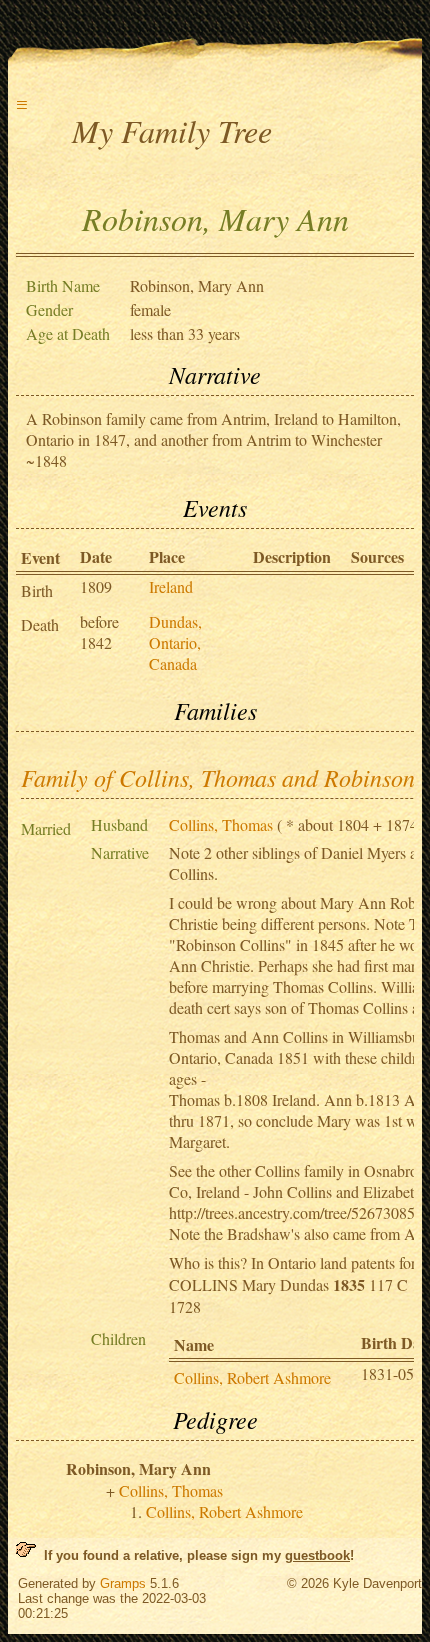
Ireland (171, 586)
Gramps (123, 1583)
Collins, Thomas (221, 824)
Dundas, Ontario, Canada (175, 642)
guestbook (317, 1555)
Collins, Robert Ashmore (252, 1377)
